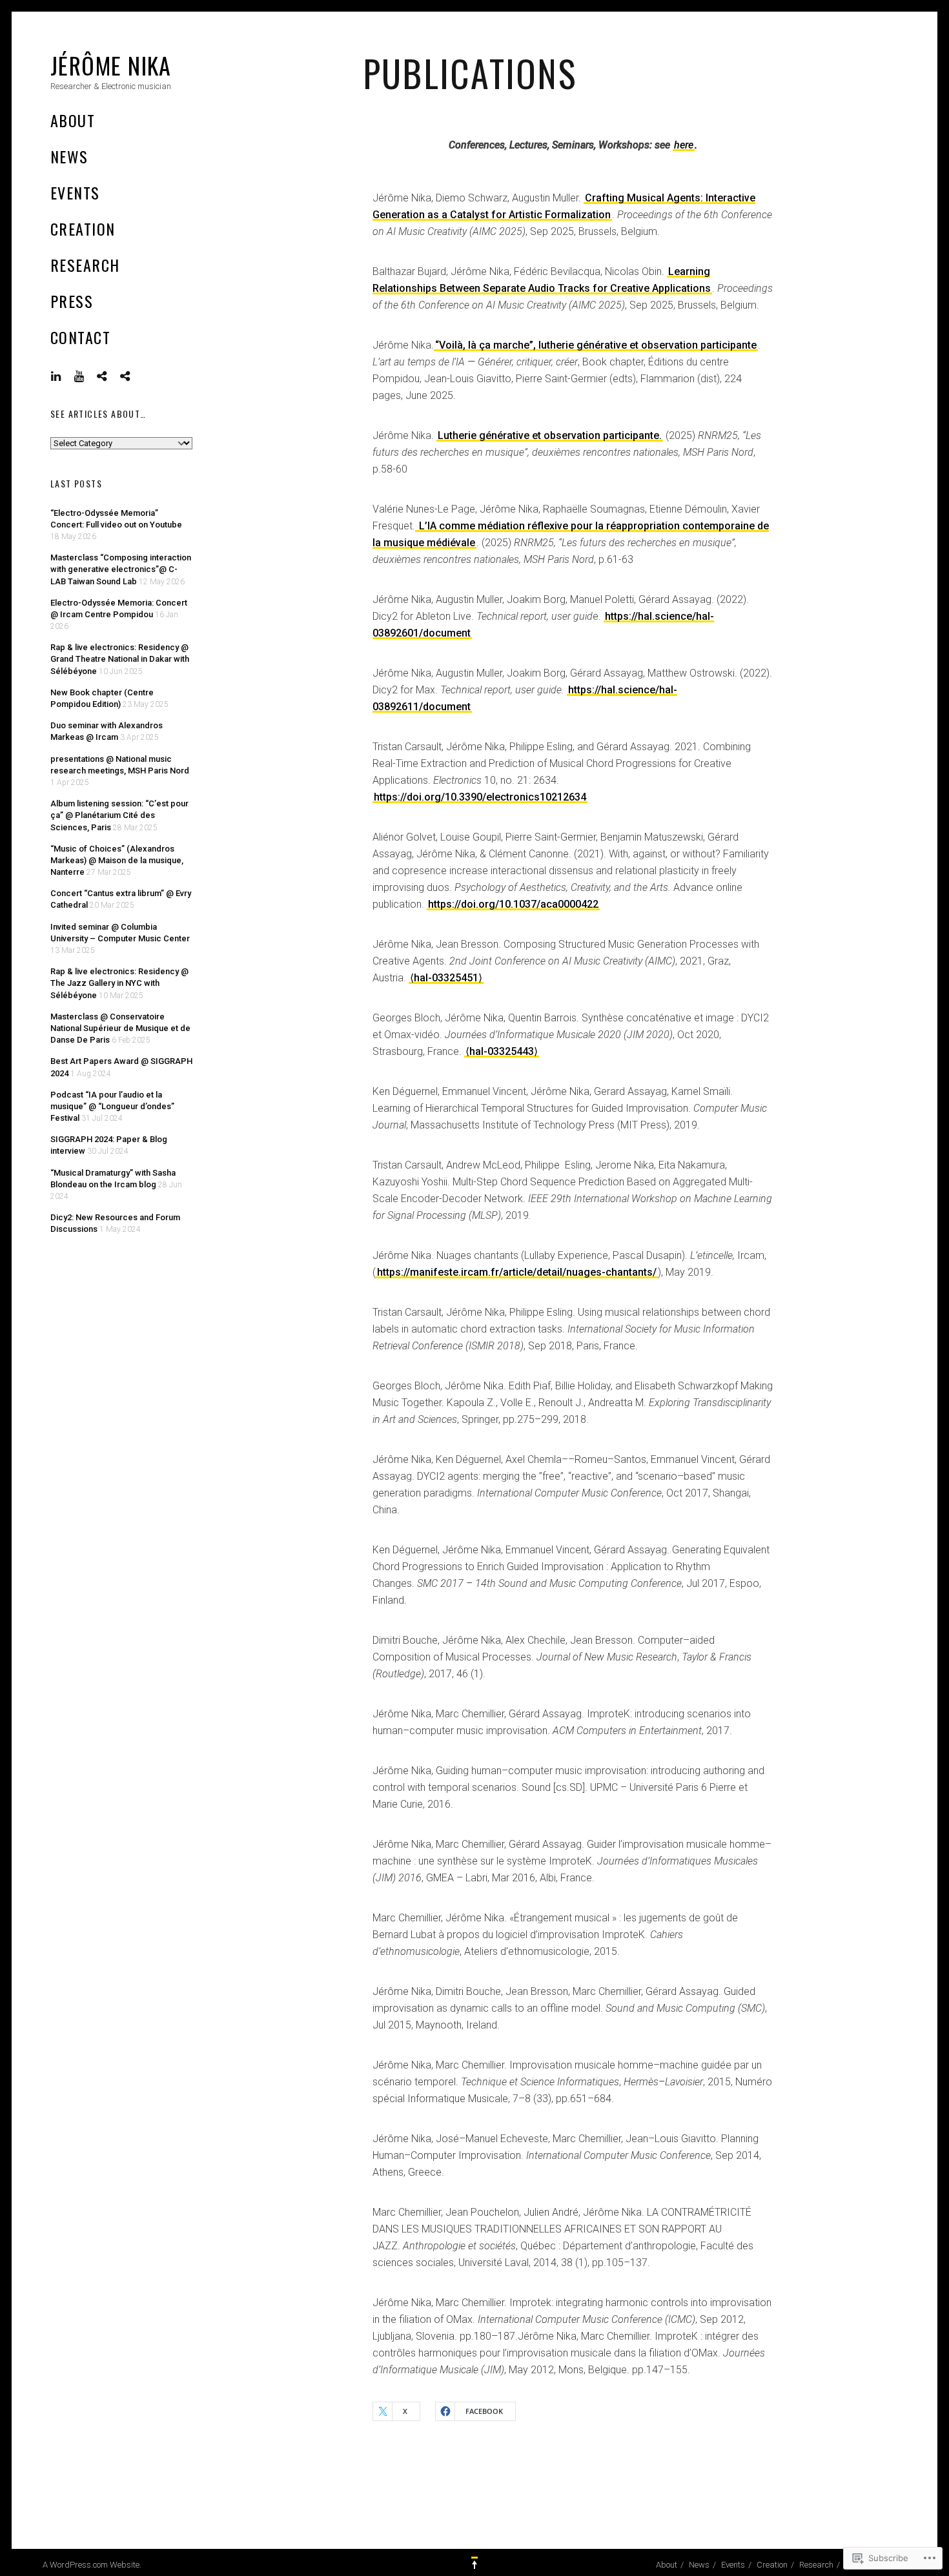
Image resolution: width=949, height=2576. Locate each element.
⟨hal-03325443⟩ (502, 1051)
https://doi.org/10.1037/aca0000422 (513, 904)
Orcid (135, 376)
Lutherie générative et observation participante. (550, 435)
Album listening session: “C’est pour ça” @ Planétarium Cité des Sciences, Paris (119, 815)
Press (72, 301)
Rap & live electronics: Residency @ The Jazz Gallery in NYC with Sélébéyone (119, 983)
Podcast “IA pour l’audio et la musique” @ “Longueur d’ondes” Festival (112, 1106)
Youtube (89, 376)
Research (85, 265)
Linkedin (66, 376)
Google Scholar (112, 376)
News (69, 156)
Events (75, 192)
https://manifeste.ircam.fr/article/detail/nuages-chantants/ (517, 1272)
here (684, 145)
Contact (80, 337)
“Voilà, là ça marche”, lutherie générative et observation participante (596, 345)
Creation (83, 229)
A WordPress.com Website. (92, 2565)
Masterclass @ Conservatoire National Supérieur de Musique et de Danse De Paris (120, 1028)
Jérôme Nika (111, 65)
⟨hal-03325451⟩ (446, 978)
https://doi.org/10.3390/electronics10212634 (480, 797)
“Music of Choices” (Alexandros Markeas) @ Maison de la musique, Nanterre (117, 860)
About (73, 120)
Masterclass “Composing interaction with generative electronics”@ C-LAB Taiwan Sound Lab (121, 569)
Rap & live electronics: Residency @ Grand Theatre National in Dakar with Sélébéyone (120, 659)
